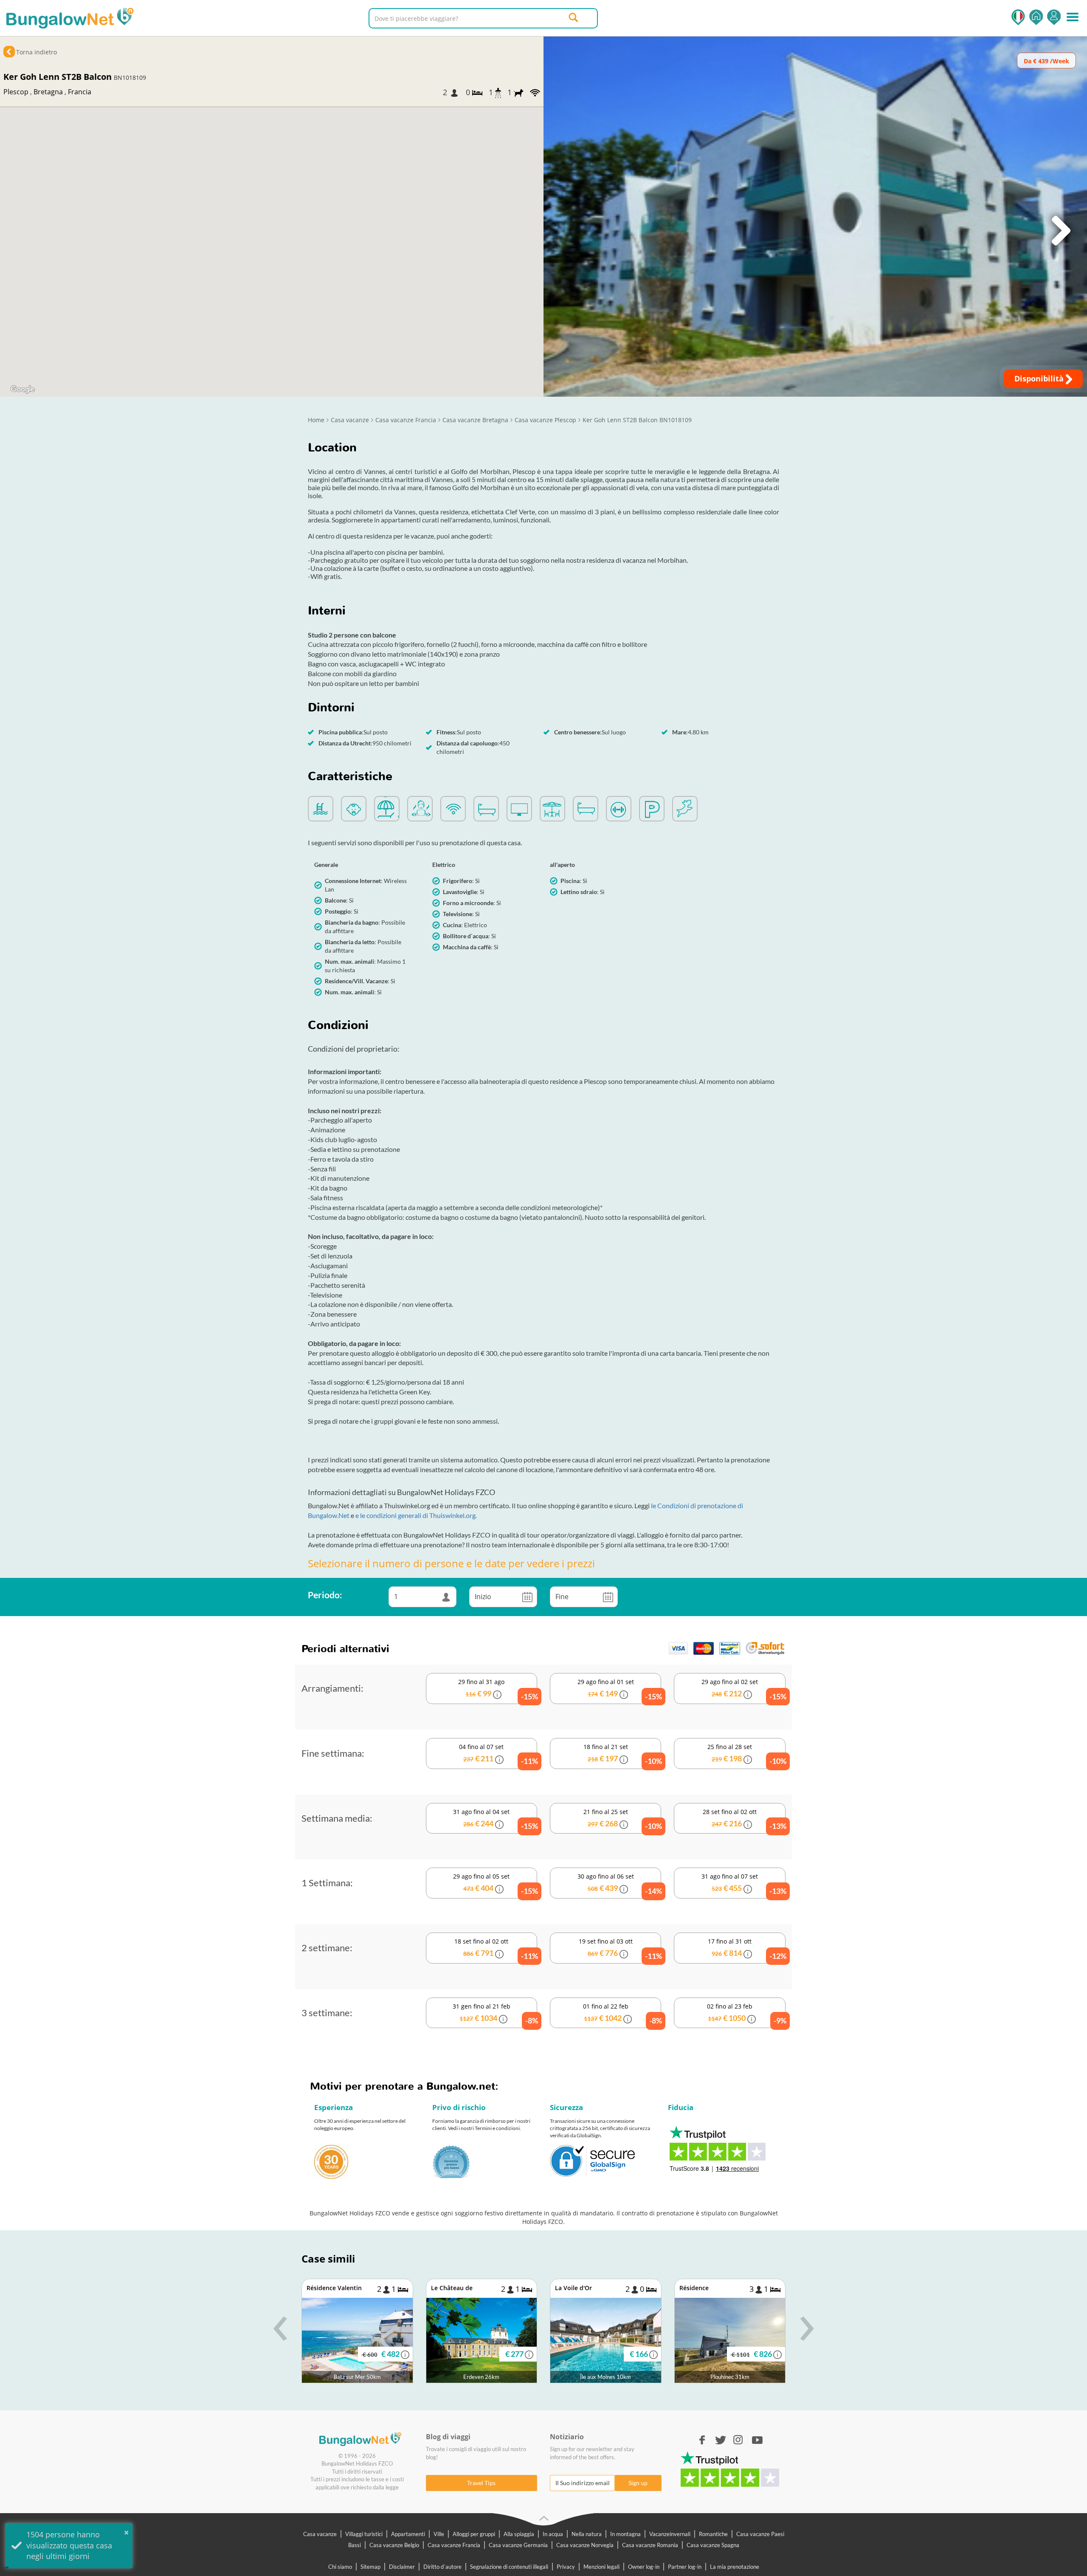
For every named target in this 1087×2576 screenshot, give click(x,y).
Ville (439, 2534)
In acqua (553, 2534)
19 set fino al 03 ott (620, 1949)
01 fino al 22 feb (622, 2014)
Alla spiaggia (519, 2534)
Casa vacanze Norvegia (585, 2545)
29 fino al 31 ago (498, 1689)
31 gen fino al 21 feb (495, 2014)
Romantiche (713, 2534)
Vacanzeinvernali (670, 2534)
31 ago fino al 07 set (743, 1884)
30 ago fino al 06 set (619, 1884)
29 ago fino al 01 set (619, 1689)
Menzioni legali (601, 2567)
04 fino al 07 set (498, 1754)
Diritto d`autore (442, 2567)
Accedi (1054, 17)
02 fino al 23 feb (746, 2014)
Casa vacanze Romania (650, 2545)
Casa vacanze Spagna (713, 2545)
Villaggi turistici (364, 2534)
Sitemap (370, 2567)
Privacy (566, 2567)
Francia (80, 92)
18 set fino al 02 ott (496, 1949)
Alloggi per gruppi (474, 2534)
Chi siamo (340, 2567)
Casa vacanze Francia (454, 2545)
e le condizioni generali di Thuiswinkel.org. (416, 1515)
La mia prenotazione (735, 2567)
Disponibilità (1040, 378)
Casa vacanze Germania (518, 2545)
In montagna (625, 2534)
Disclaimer (402, 2567)
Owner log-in (644, 2567)
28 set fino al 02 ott (744, 1819)
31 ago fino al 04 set (495, 1819)
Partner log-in (685, 2567)
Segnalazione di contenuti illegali (509, 2567)
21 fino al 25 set (622, 1819)
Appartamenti (408, 2534)
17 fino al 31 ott (746, 1949)
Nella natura (587, 2534)
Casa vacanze (320, 2534)
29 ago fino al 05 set (495, 1884)
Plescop (16, 92)
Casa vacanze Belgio (394, 2545)
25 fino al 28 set (746, 1754)
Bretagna (48, 92)
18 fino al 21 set (622, 1754)
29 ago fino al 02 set (743, 1689)
